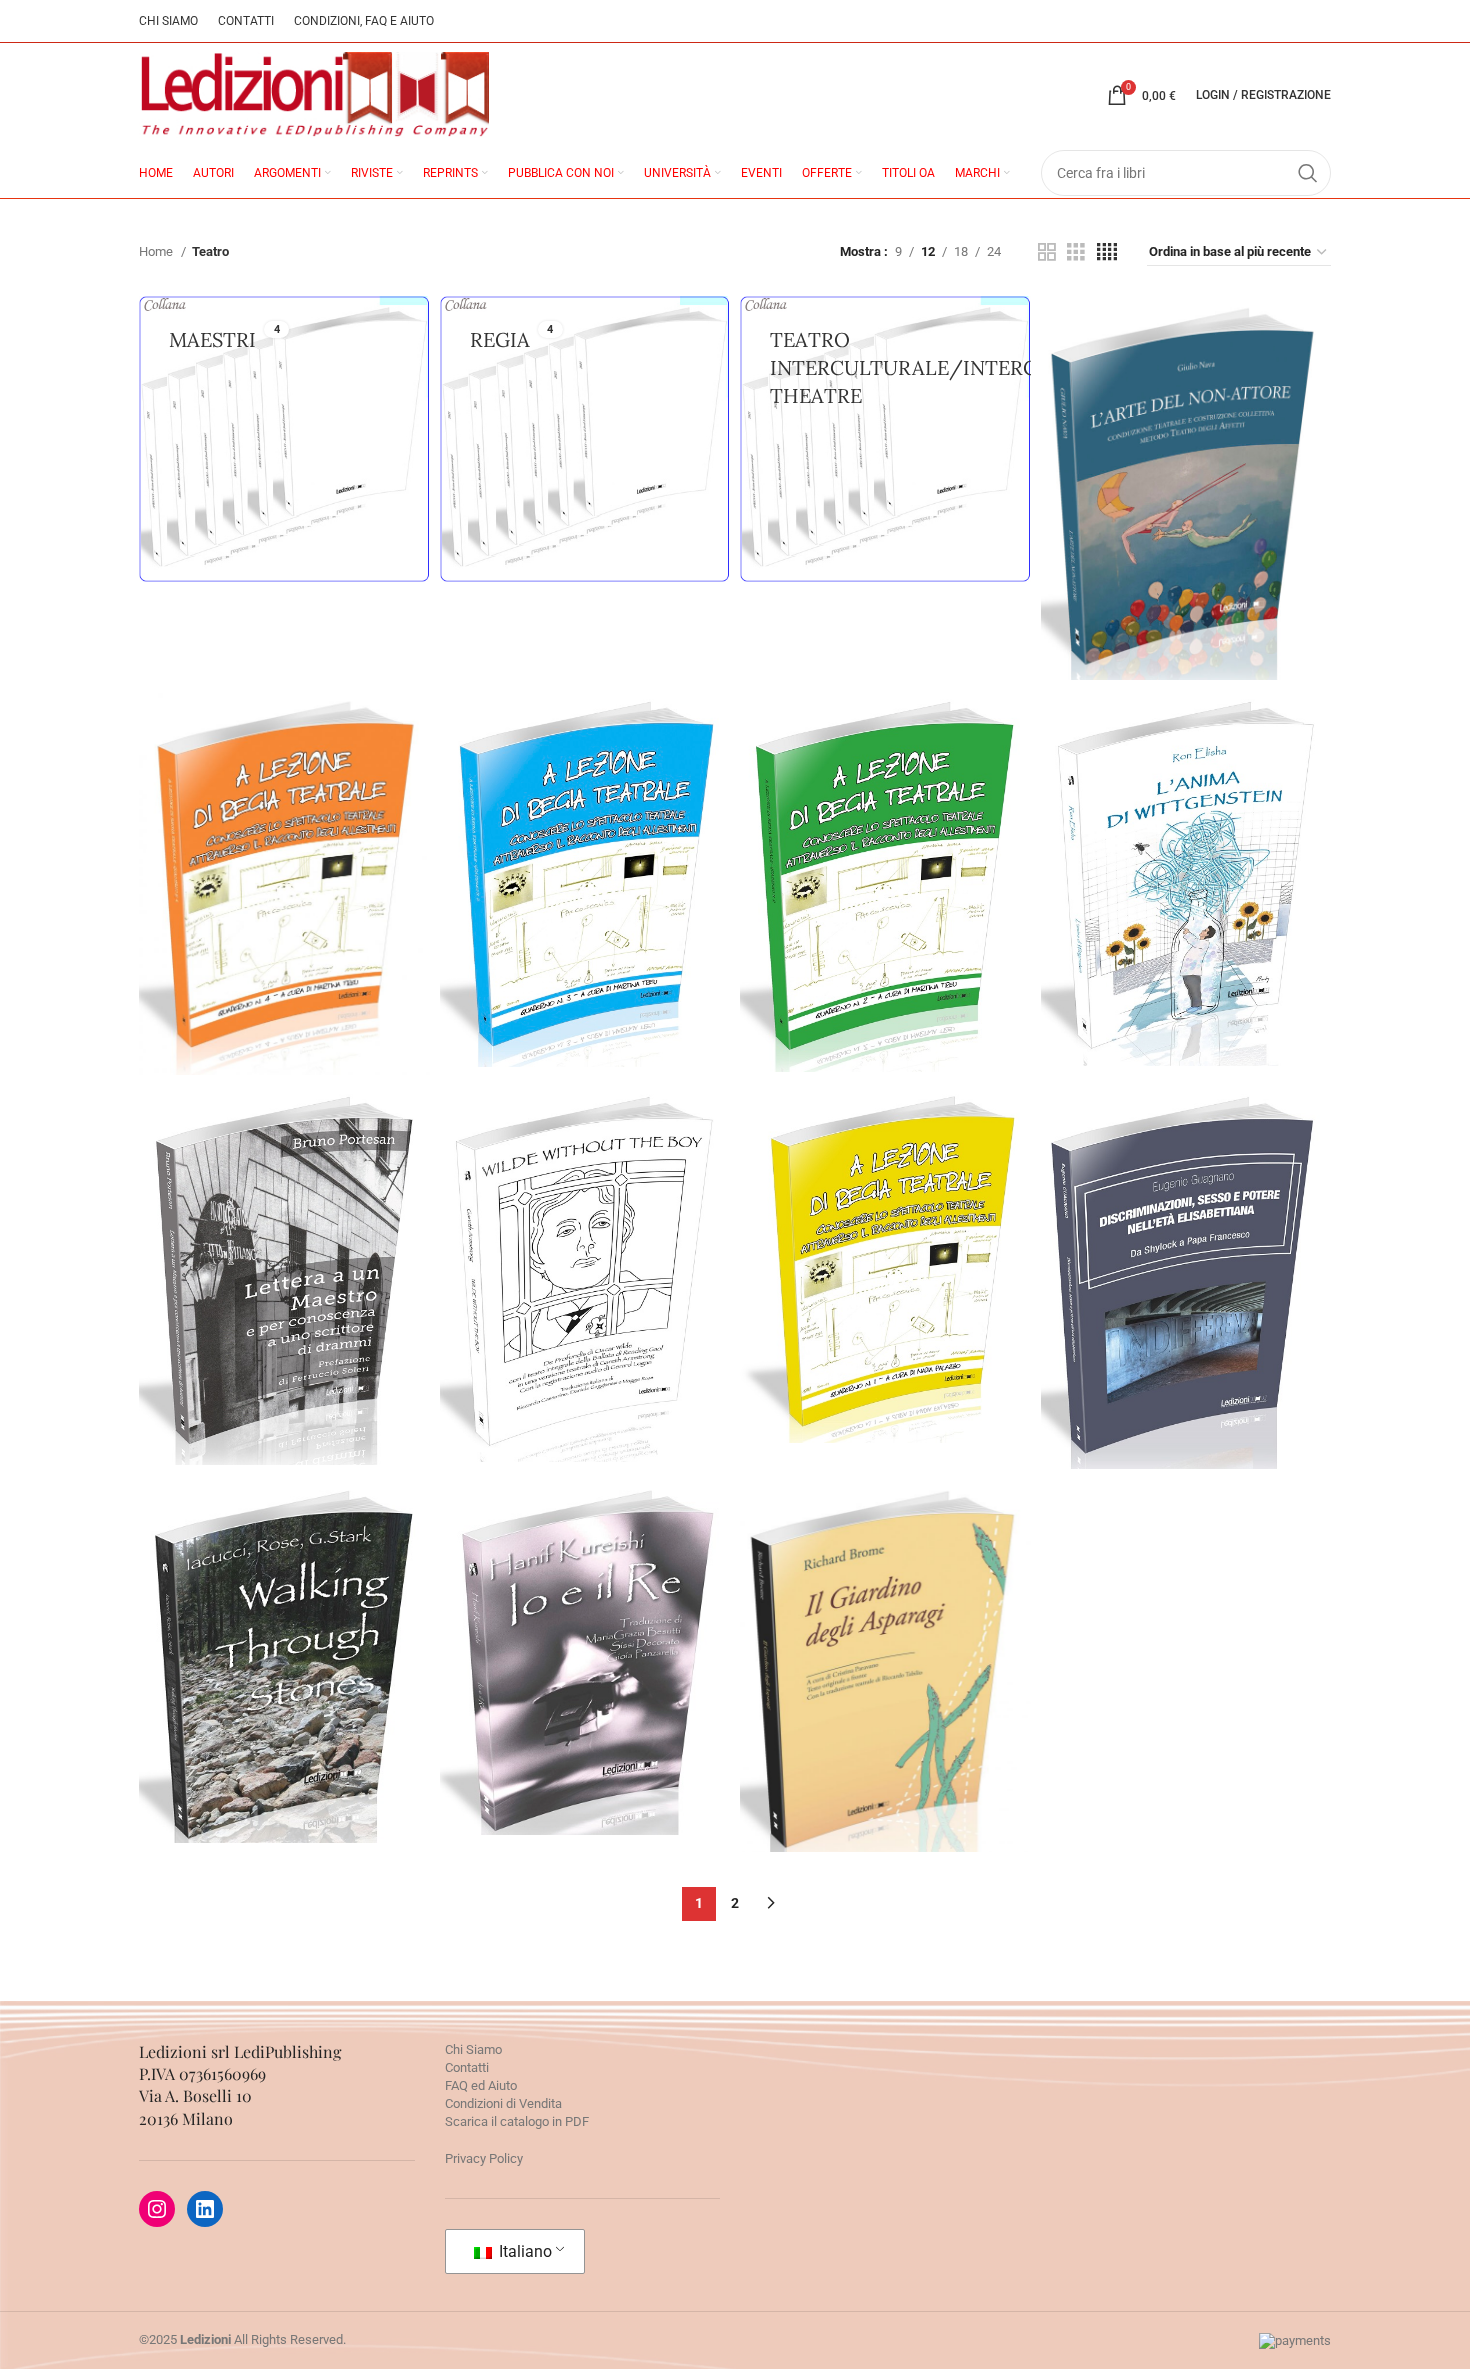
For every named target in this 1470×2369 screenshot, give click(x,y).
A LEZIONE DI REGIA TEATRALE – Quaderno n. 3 (585, 816)
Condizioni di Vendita (503, 2103)
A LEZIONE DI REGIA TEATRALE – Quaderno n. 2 (885, 819)
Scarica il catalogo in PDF (517, 2121)
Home (157, 251)
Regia (309, 896)
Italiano (523, 2251)
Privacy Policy (484, 2158)
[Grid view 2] (1047, 252)
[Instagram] (157, 2209)
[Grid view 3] (1076, 252)
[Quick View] (1096, 550)
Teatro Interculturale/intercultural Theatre (1186, 887)
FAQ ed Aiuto (481, 2085)
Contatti (467, 2067)
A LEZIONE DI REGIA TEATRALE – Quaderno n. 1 (885, 1202)
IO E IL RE (585, 1585)
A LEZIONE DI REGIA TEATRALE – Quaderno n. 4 (284, 820)
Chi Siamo (473, 2049)
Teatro (1186, 496)
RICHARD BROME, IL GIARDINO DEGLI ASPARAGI (885, 1604)
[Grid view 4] (1107, 252)
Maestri (284, 1284)
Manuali (267, 896)
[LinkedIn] (205, 2209)
